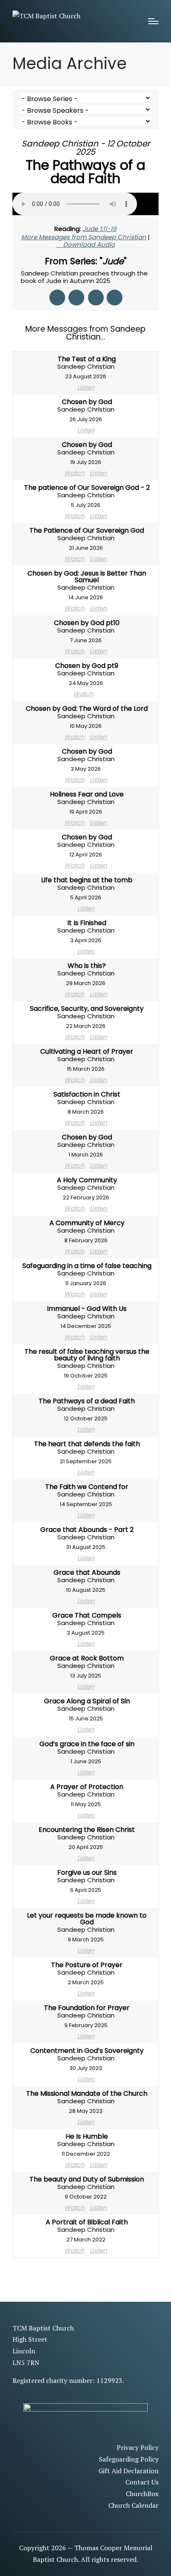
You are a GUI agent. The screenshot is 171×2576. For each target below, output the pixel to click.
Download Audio (89, 244)
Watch (75, 473)
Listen (86, 387)
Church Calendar (133, 2505)
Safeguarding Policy (129, 2459)
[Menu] (153, 21)
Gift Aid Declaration (128, 2471)
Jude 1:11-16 (100, 229)
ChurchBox (142, 2494)
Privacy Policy (138, 2447)
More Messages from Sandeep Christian (84, 237)
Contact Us (142, 2482)
